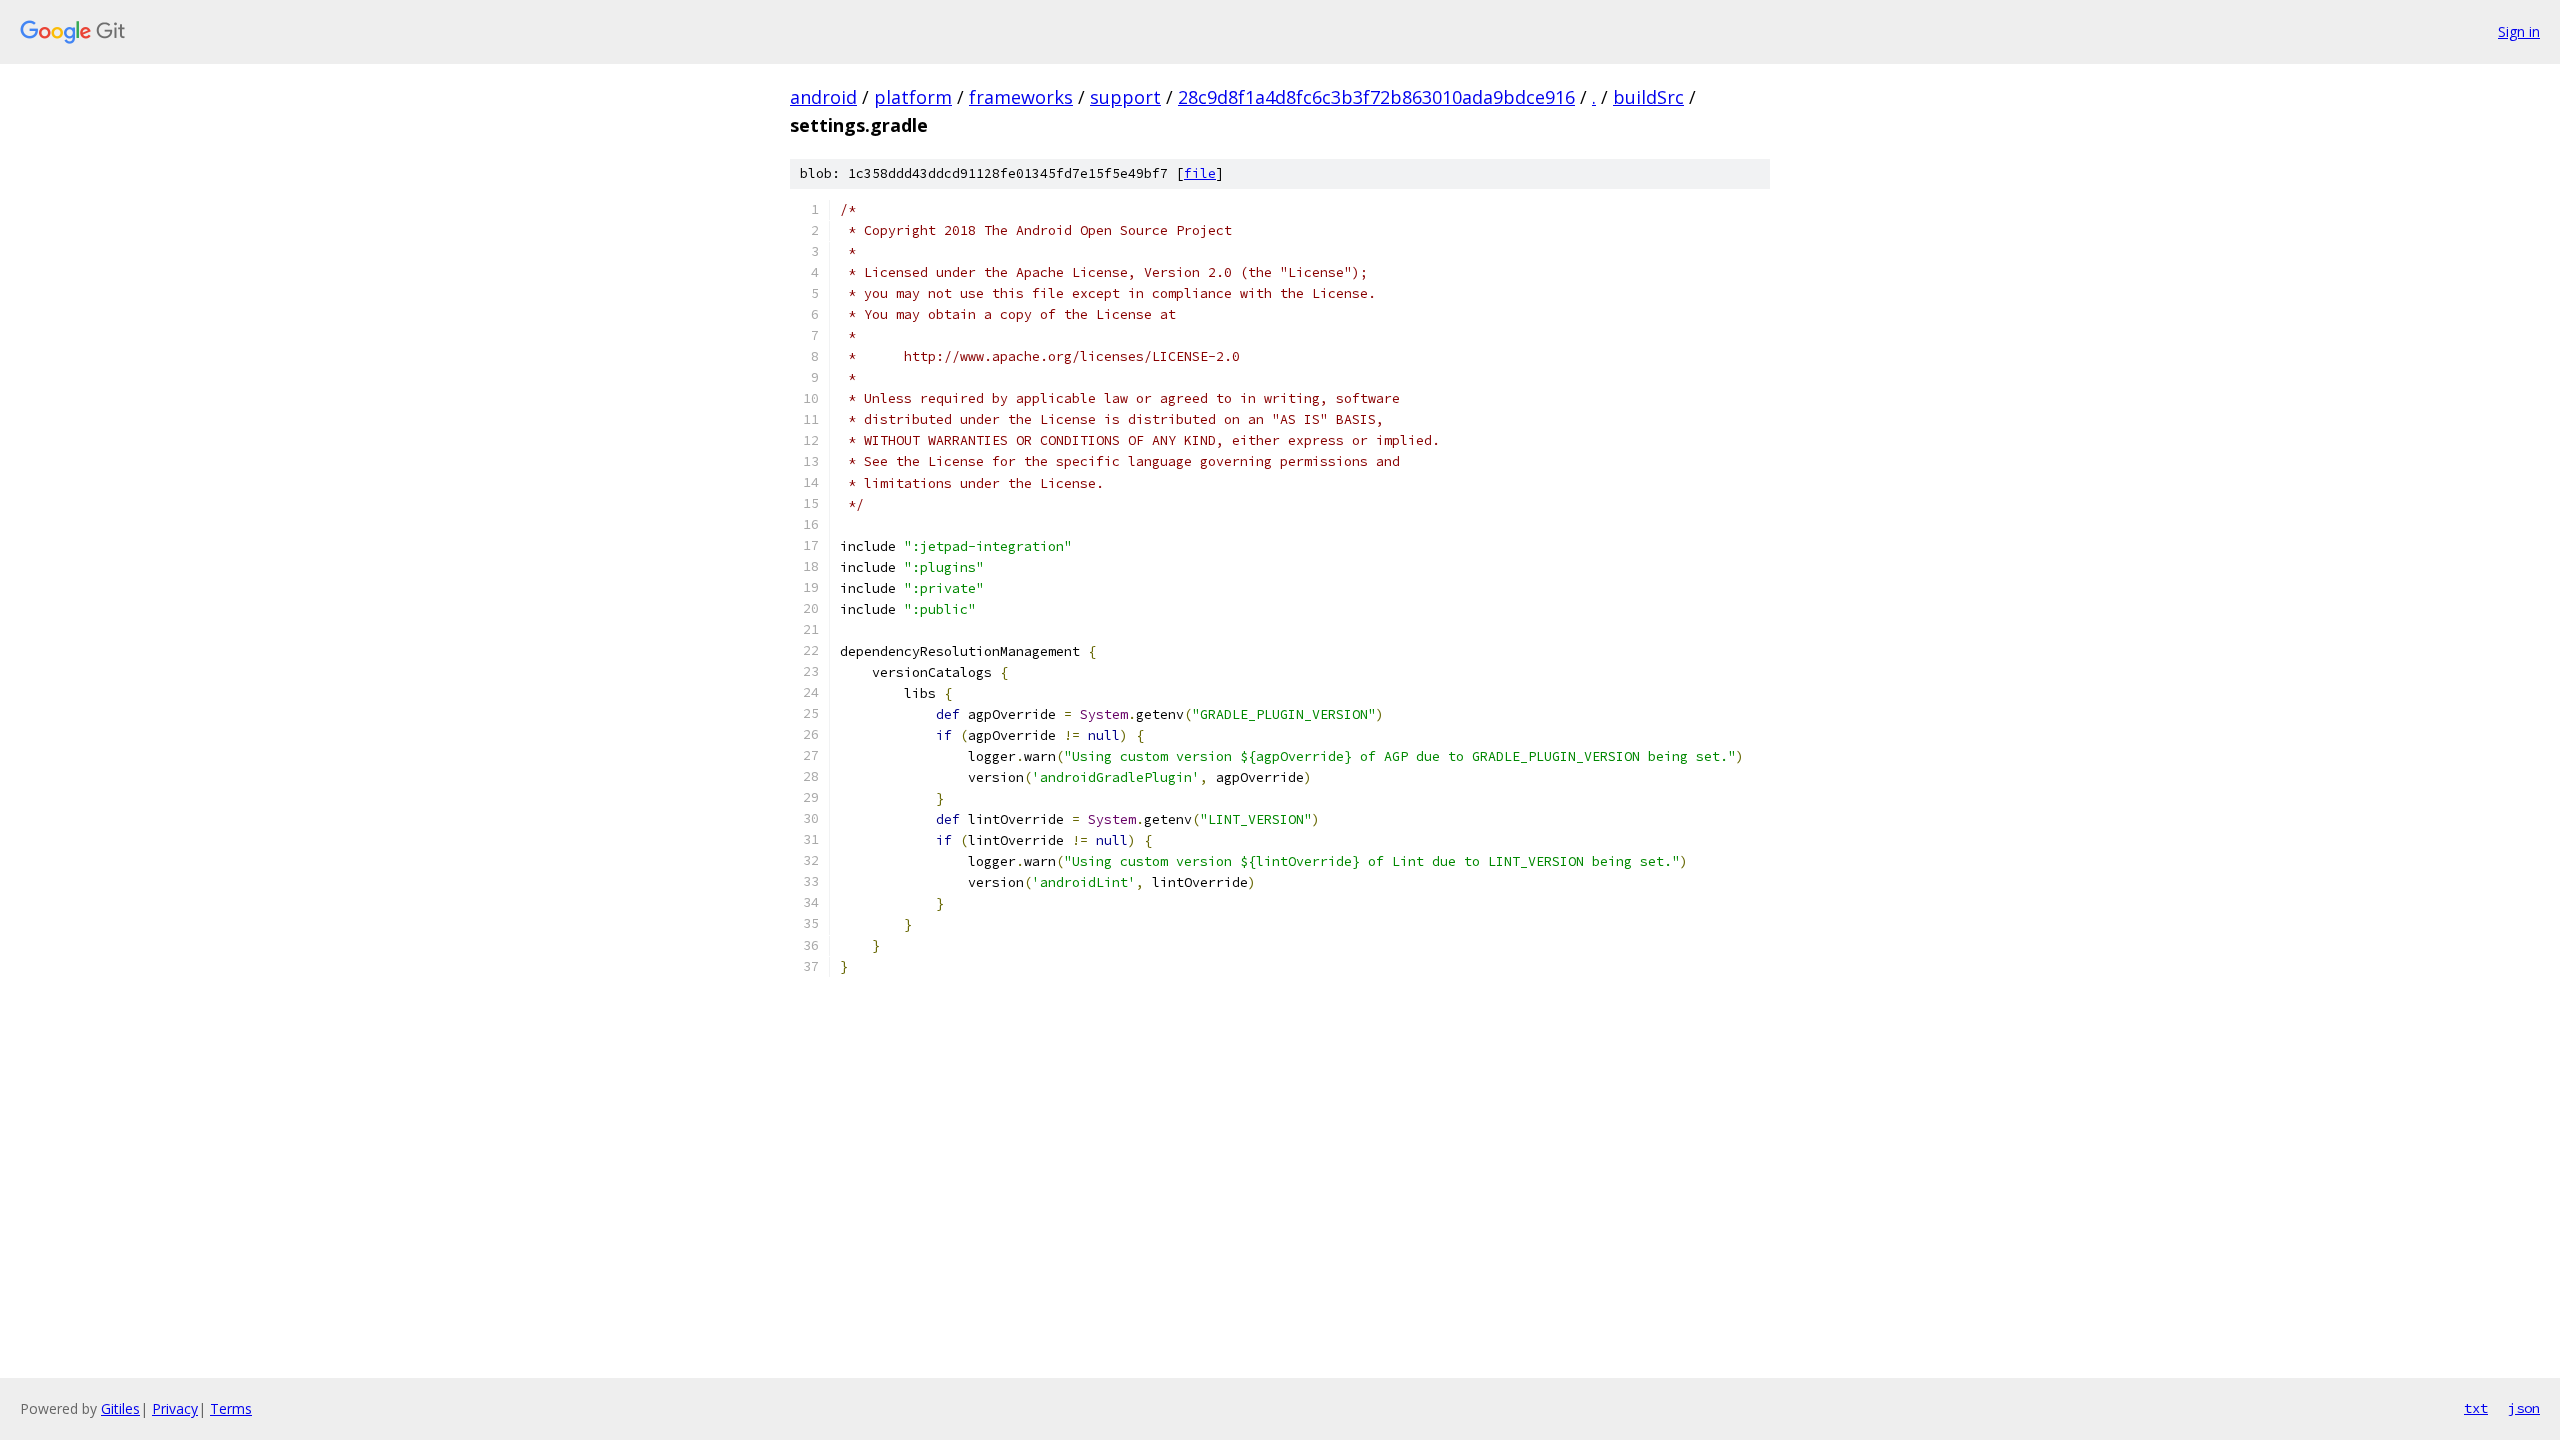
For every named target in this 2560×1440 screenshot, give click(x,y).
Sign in (2519, 31)
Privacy (175, 1408)
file (1200, 173)
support (1125, 97)
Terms (231, 1408)
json (2524, 1408)
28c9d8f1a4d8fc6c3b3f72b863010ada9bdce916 (1376, 97)
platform (913, 97)
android (823, 97)
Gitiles (120, 1408)
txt (2476, 1408)
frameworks (1021, 97)
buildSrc (1648, 97)
